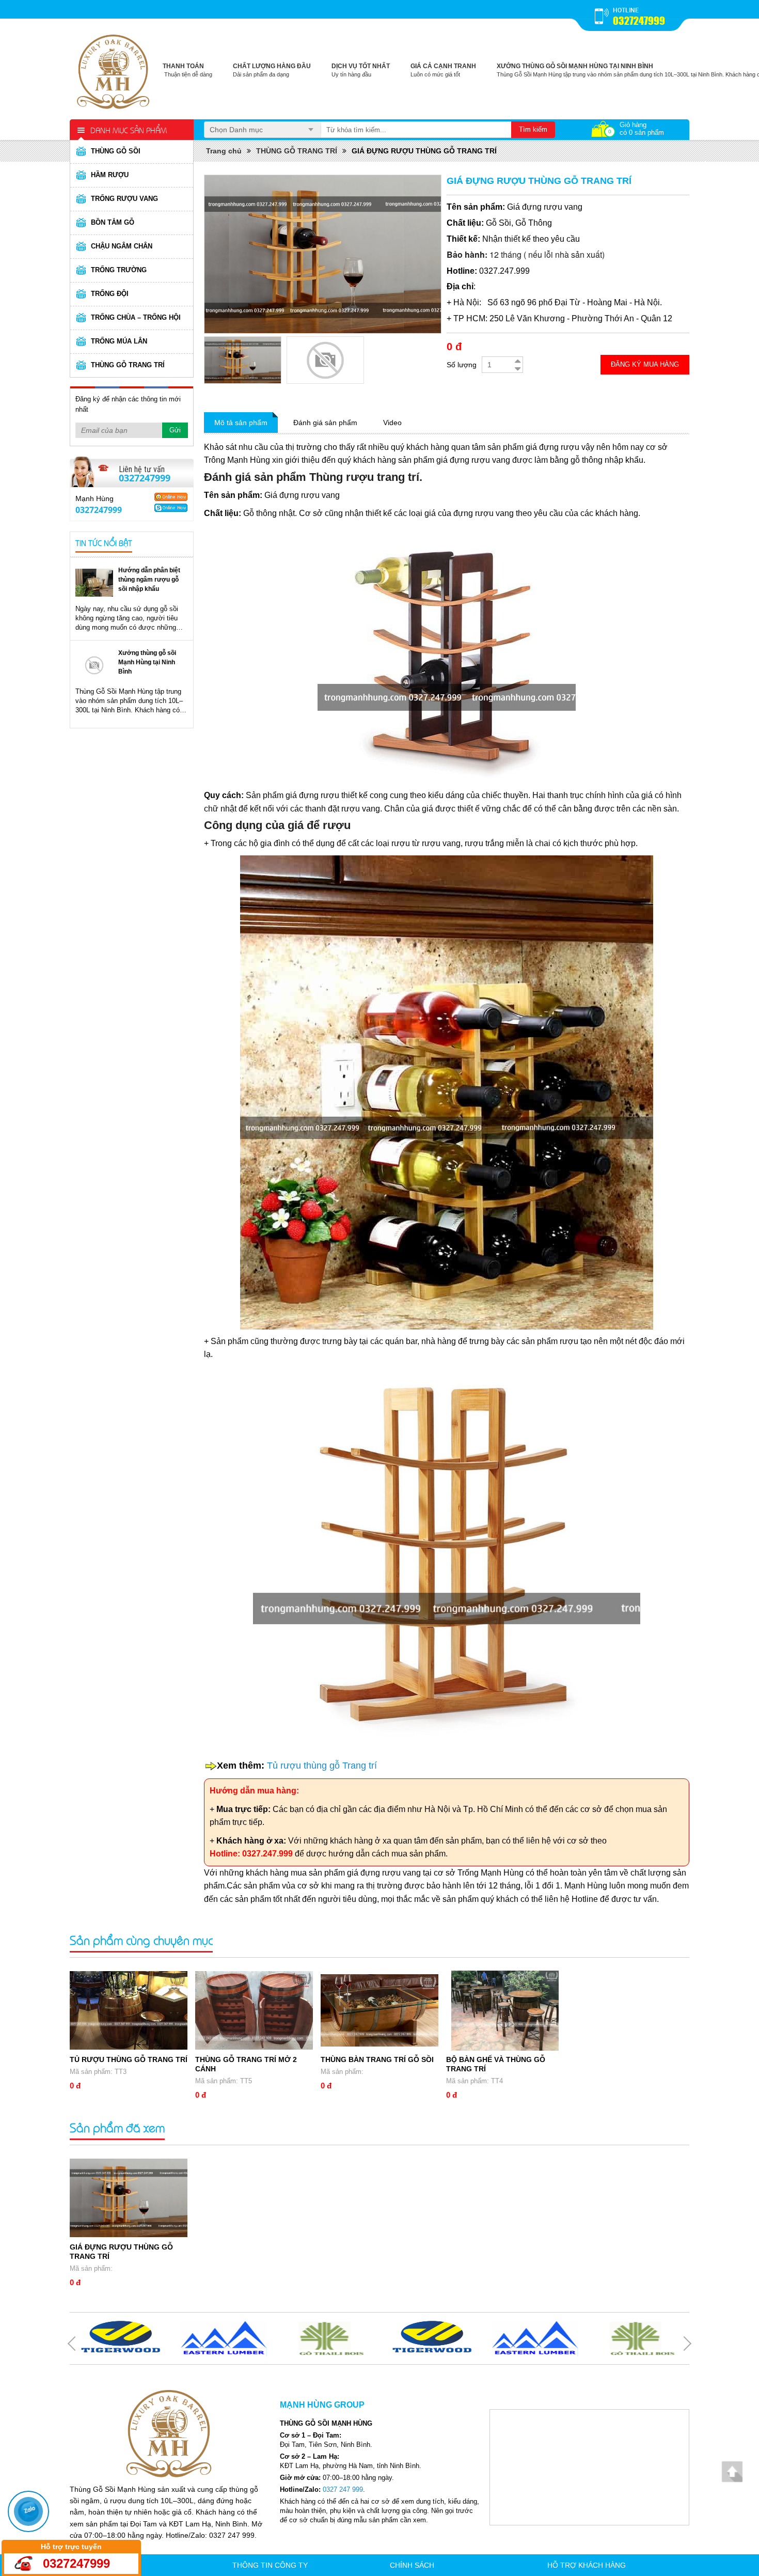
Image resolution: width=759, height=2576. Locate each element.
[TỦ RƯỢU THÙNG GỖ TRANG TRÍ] (129, 2011)
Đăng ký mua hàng (645, 364)
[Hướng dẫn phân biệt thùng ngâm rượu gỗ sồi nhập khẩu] (94, 582)
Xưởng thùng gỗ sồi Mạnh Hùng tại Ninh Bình (147, 662)
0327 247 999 (343, 2489)
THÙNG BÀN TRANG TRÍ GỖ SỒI (377, 2059)
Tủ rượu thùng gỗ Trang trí (322, 1766)
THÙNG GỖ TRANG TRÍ (297, 151)
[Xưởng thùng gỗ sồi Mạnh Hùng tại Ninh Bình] (94, 665)
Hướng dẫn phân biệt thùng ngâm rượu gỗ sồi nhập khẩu (149, 580)
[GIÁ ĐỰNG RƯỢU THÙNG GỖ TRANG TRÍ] (129, 2198)
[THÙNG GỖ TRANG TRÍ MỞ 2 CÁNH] (254, 2011)
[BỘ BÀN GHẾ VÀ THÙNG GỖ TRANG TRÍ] (505, 2011)
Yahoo (171, 497)
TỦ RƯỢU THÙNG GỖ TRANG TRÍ (129, 2059)
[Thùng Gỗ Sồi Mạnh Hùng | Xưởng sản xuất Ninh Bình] (114, 70)
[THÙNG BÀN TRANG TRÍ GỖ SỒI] (379, 2011)
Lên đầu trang (732, 2471)
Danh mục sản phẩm (129, 130)
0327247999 (639, 21)
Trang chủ (224, 151)
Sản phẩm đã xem (117, 2127)
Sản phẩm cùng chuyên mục (141, 1940)
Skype (171, 508)
